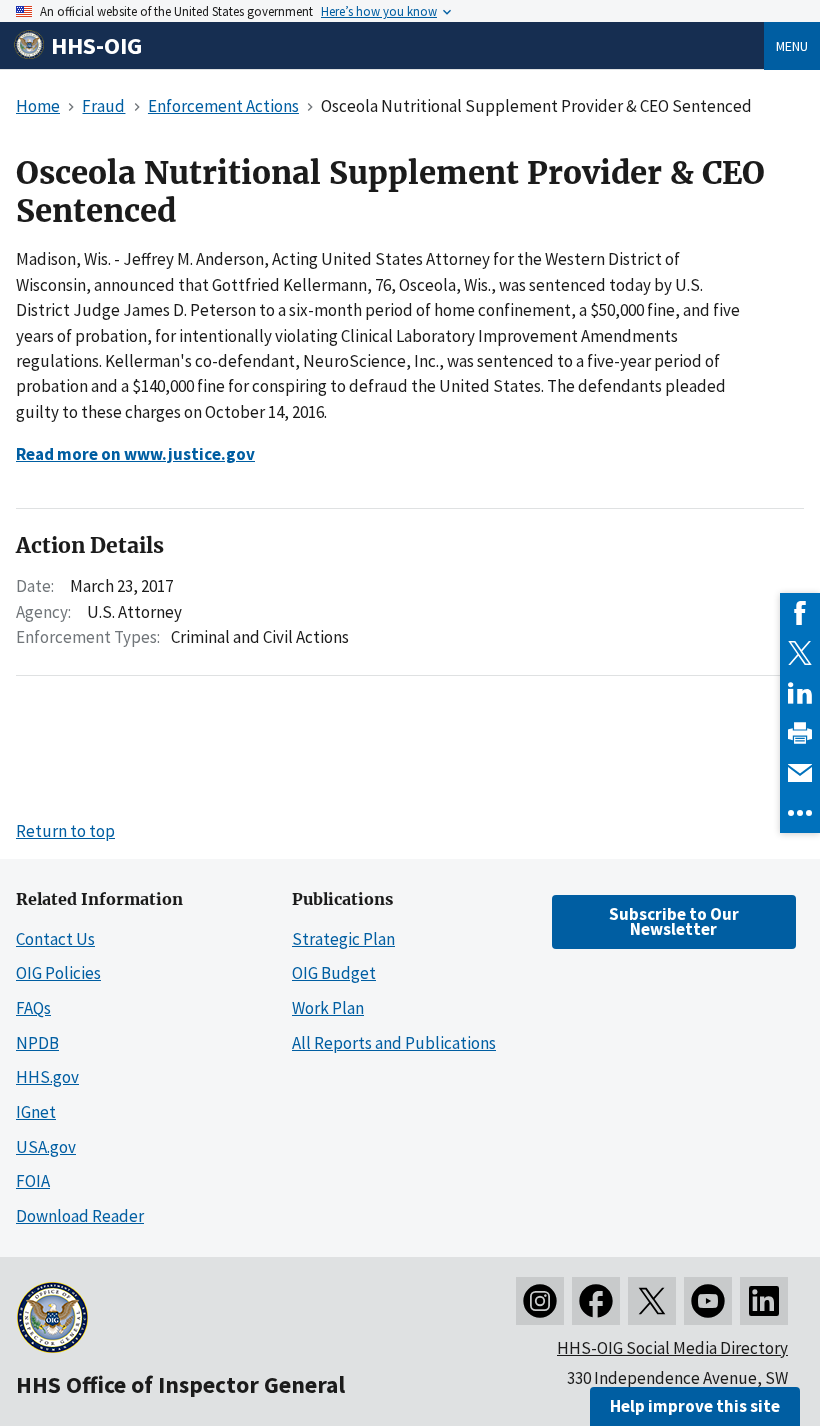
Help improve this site (695, 1406)
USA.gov (46, 1147)
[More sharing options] (800, 813)
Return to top (65, 831)
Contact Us (55, 939)
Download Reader (80, 1216)
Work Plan (328, 1008)
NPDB (37, 1043)
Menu (792, 46)
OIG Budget (334, 973)
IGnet (36, 1112)
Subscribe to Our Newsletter (674, 921)
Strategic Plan (343, 939)
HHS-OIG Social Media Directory (672, 1348)
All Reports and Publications (394, 1043)
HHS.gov (47, 1077)
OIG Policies (58, 973)
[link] (800, 613)
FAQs (33, 1008)
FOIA (33, 1181)
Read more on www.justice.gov (135, 454)
